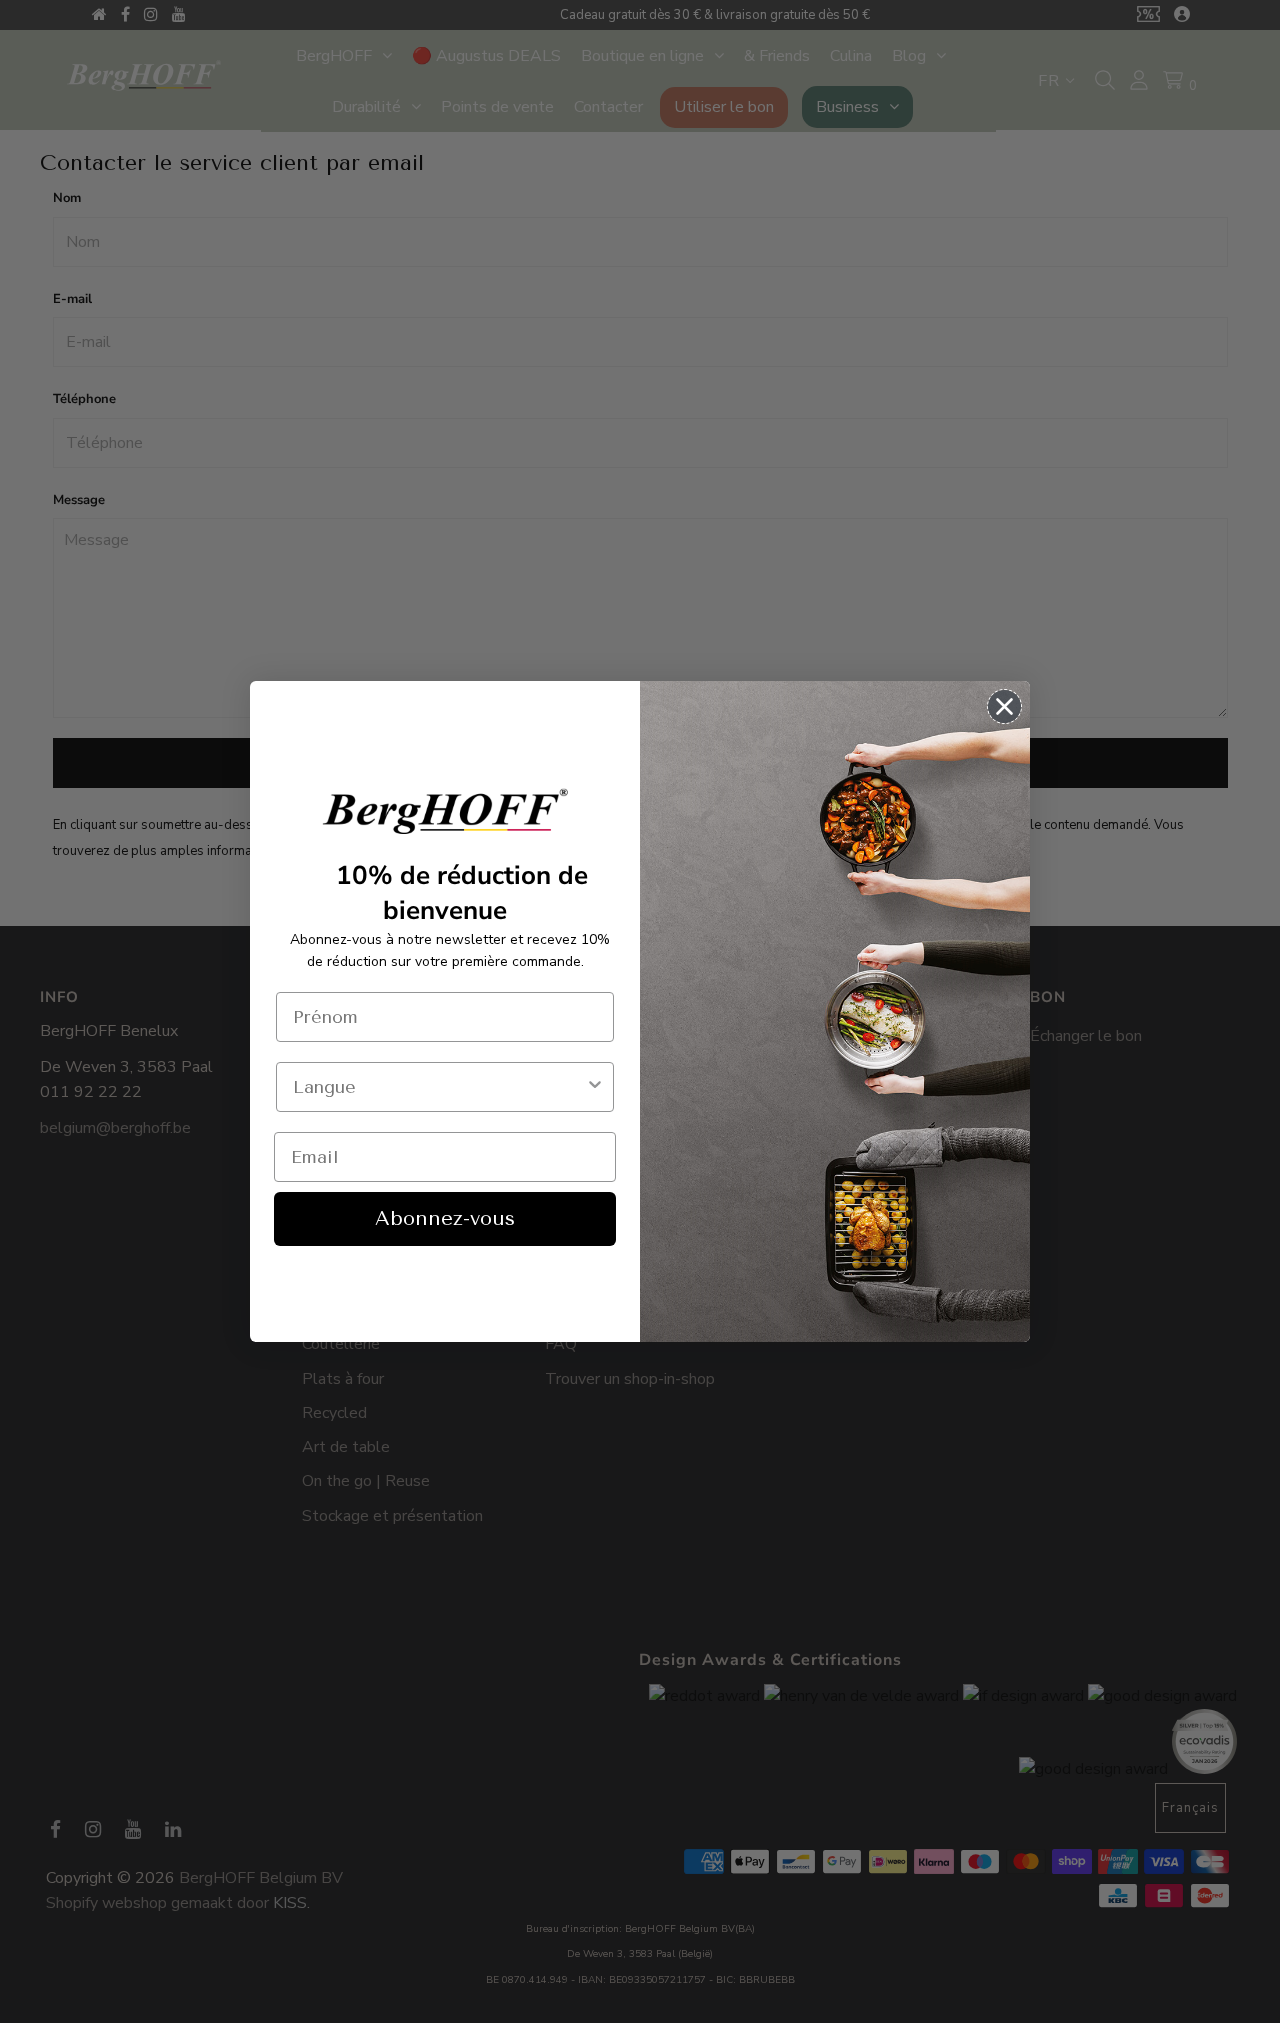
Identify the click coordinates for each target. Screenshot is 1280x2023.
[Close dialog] (1004, 706)
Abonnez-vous (445, 1218)
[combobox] (439, 1087)
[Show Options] (595, 1087)
